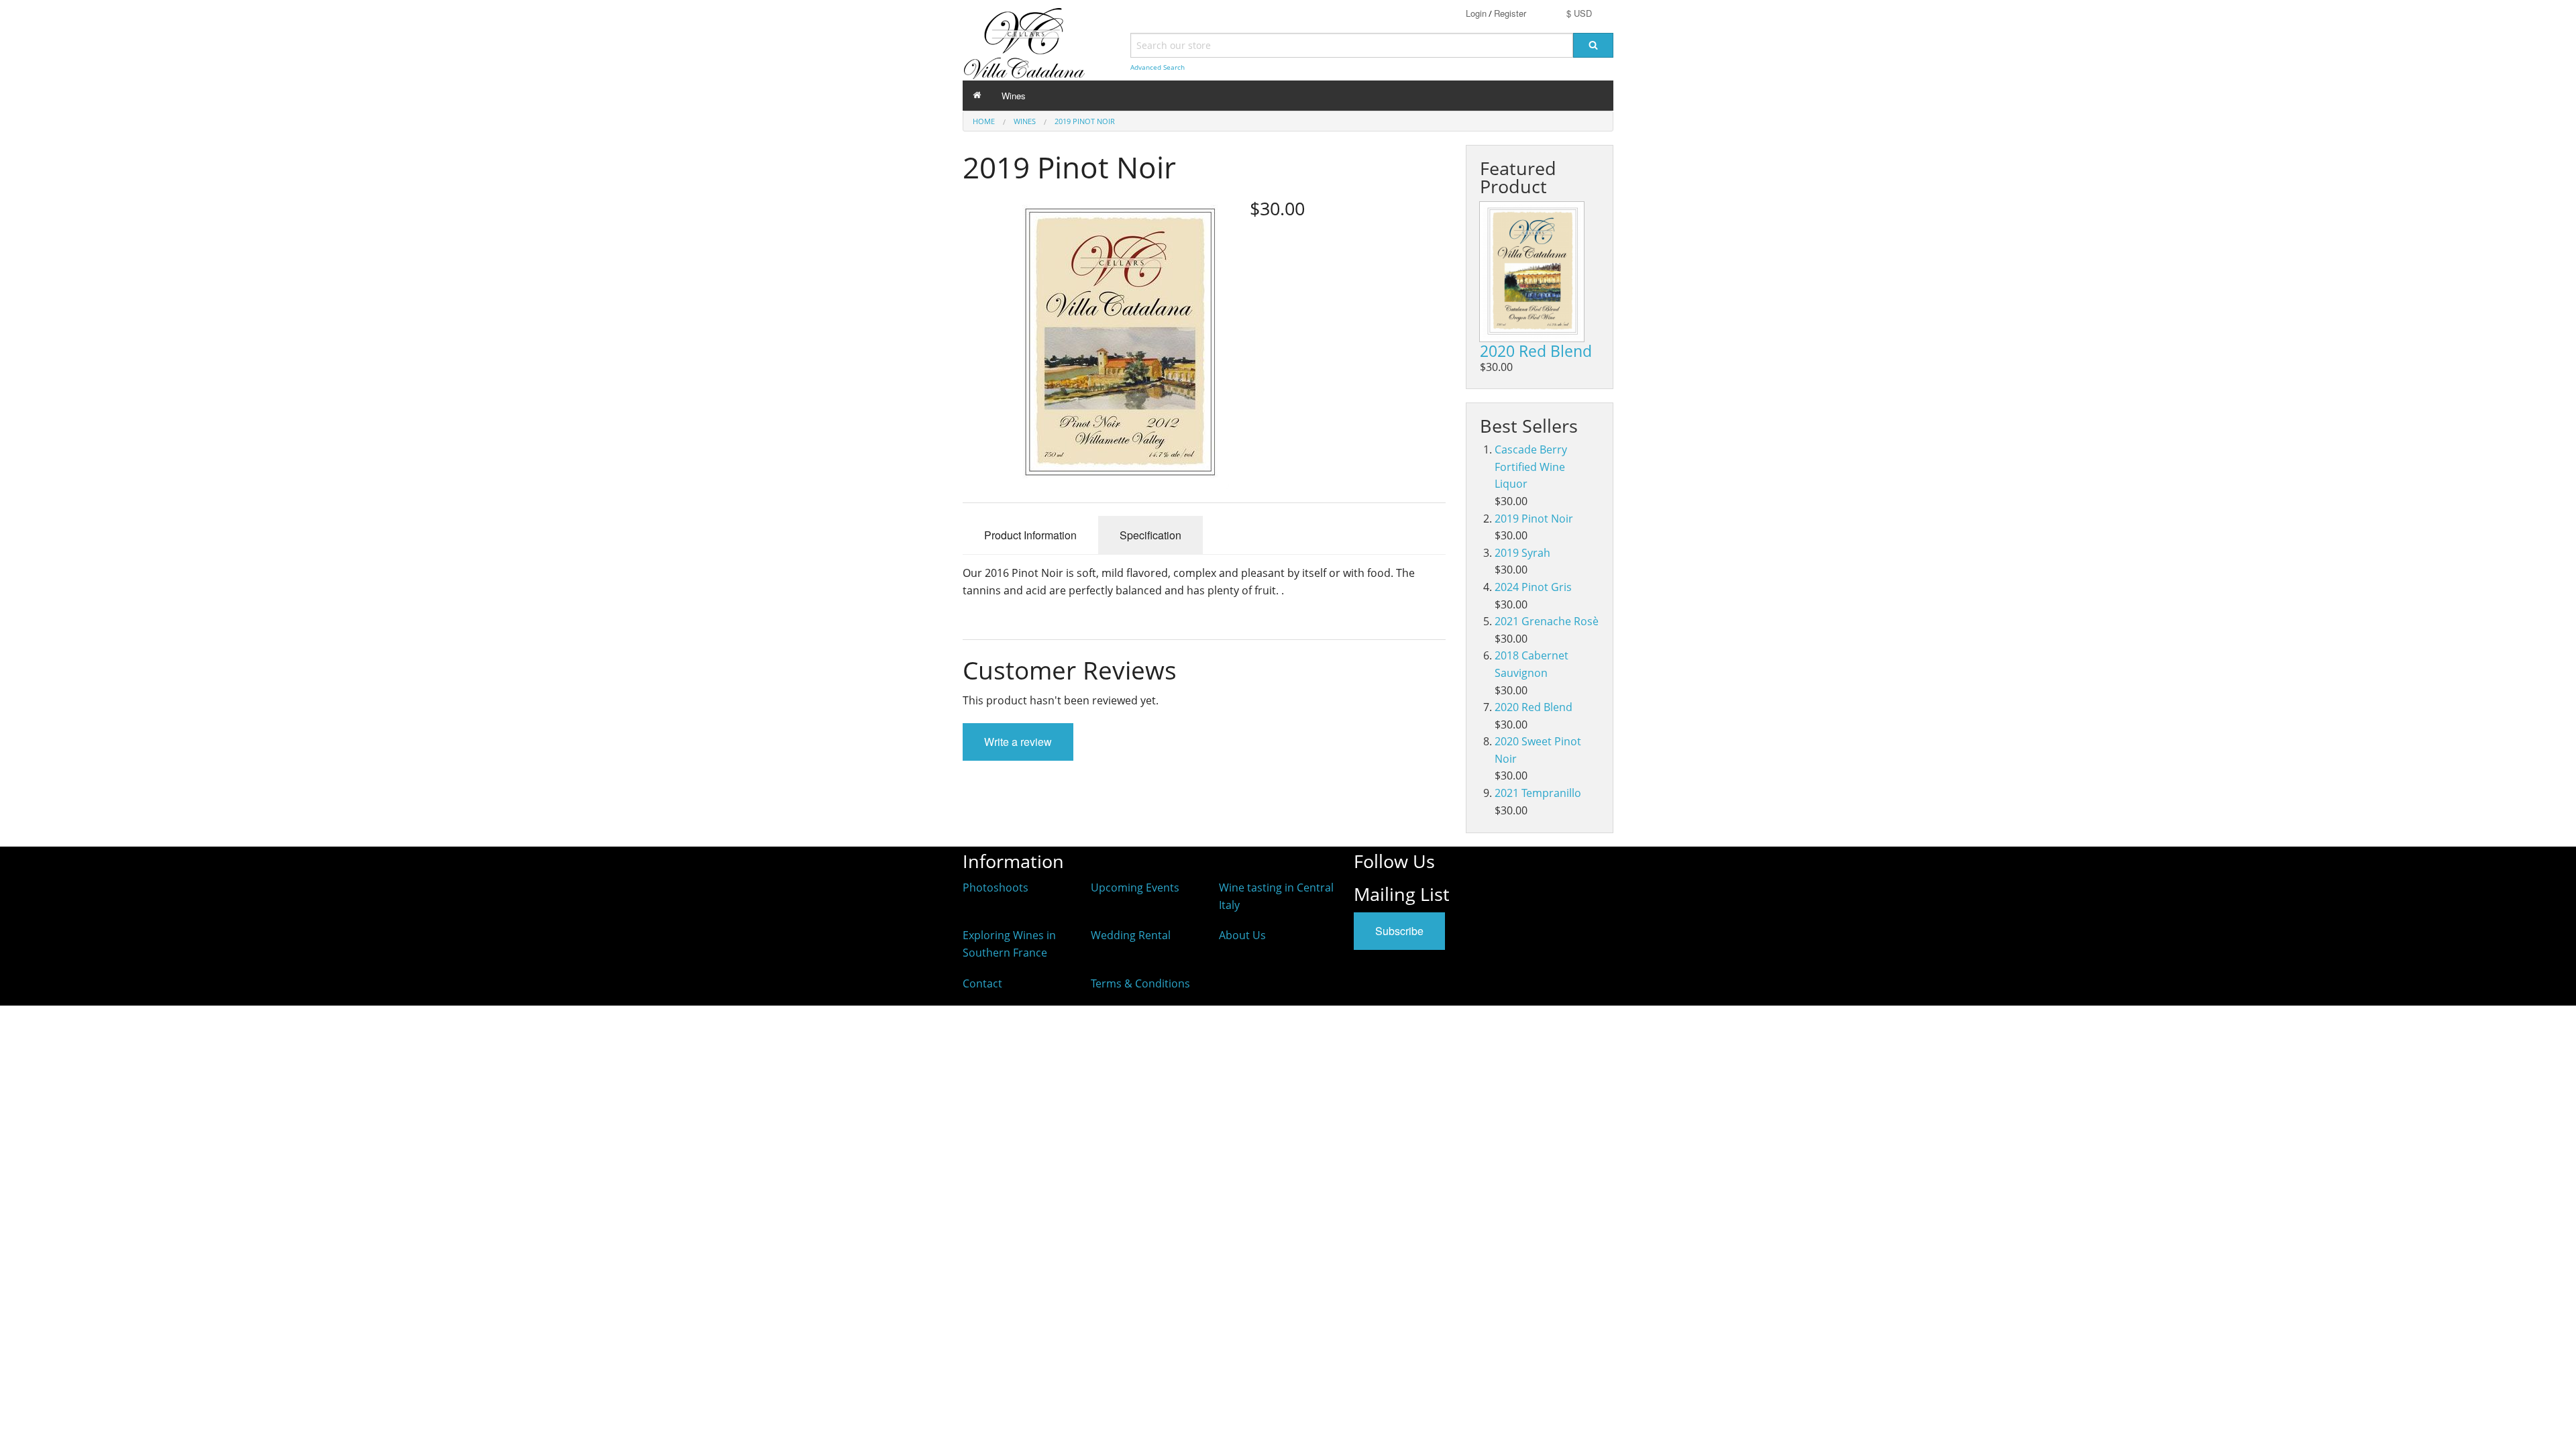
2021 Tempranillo (1538, 793)
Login (1476, 13)
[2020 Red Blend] (1532, 272)
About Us (1242, 935)
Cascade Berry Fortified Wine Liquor (1531, 467)
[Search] (1593, 45)
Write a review (1018, 742)
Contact (982, 983)
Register (1510, 13)
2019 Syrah (1522, 553)
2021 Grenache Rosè (1547, 621)
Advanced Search (1158, 67)
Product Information (1030, 535)
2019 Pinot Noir (1085, 121)
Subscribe (1399, 931)
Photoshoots (996, 888)
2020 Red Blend (1536, 351)
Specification (1150, 535)
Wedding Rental (1131, 935)
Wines (1014, 96)
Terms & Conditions (1140, 983)
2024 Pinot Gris (1533, 587)
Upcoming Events (1135, 888)
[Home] (977, 96)
